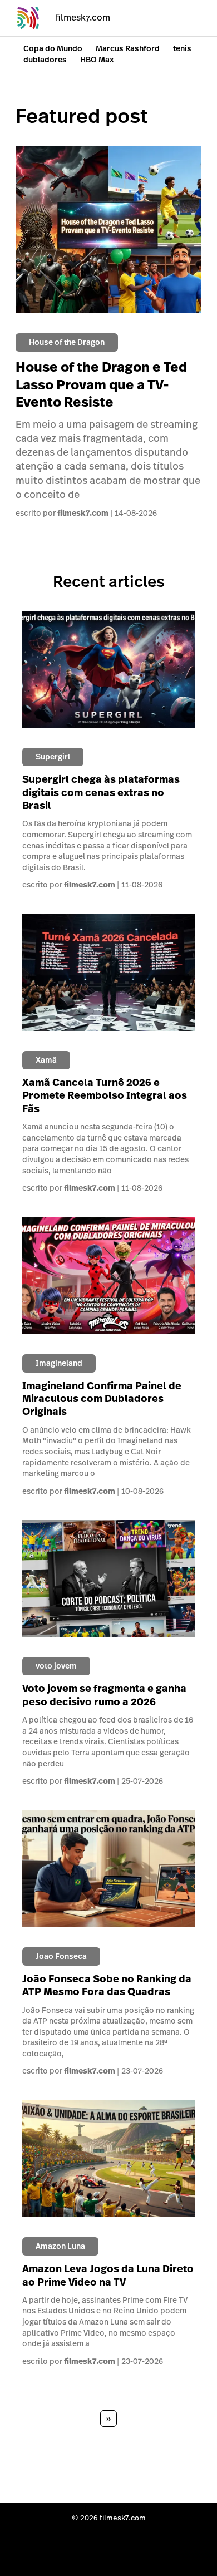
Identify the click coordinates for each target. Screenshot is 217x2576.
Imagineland (59, 1363)
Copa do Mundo (53, 48)
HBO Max (97, 60)
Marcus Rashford (128, 48)
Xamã (46, 1060)
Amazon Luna (60, 2246)
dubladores (45, 60)
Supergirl (53, 757)
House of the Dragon (67, 342)
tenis (182, 48)
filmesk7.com (83, 513)
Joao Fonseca (61, 1956)
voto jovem (56, 1666)
